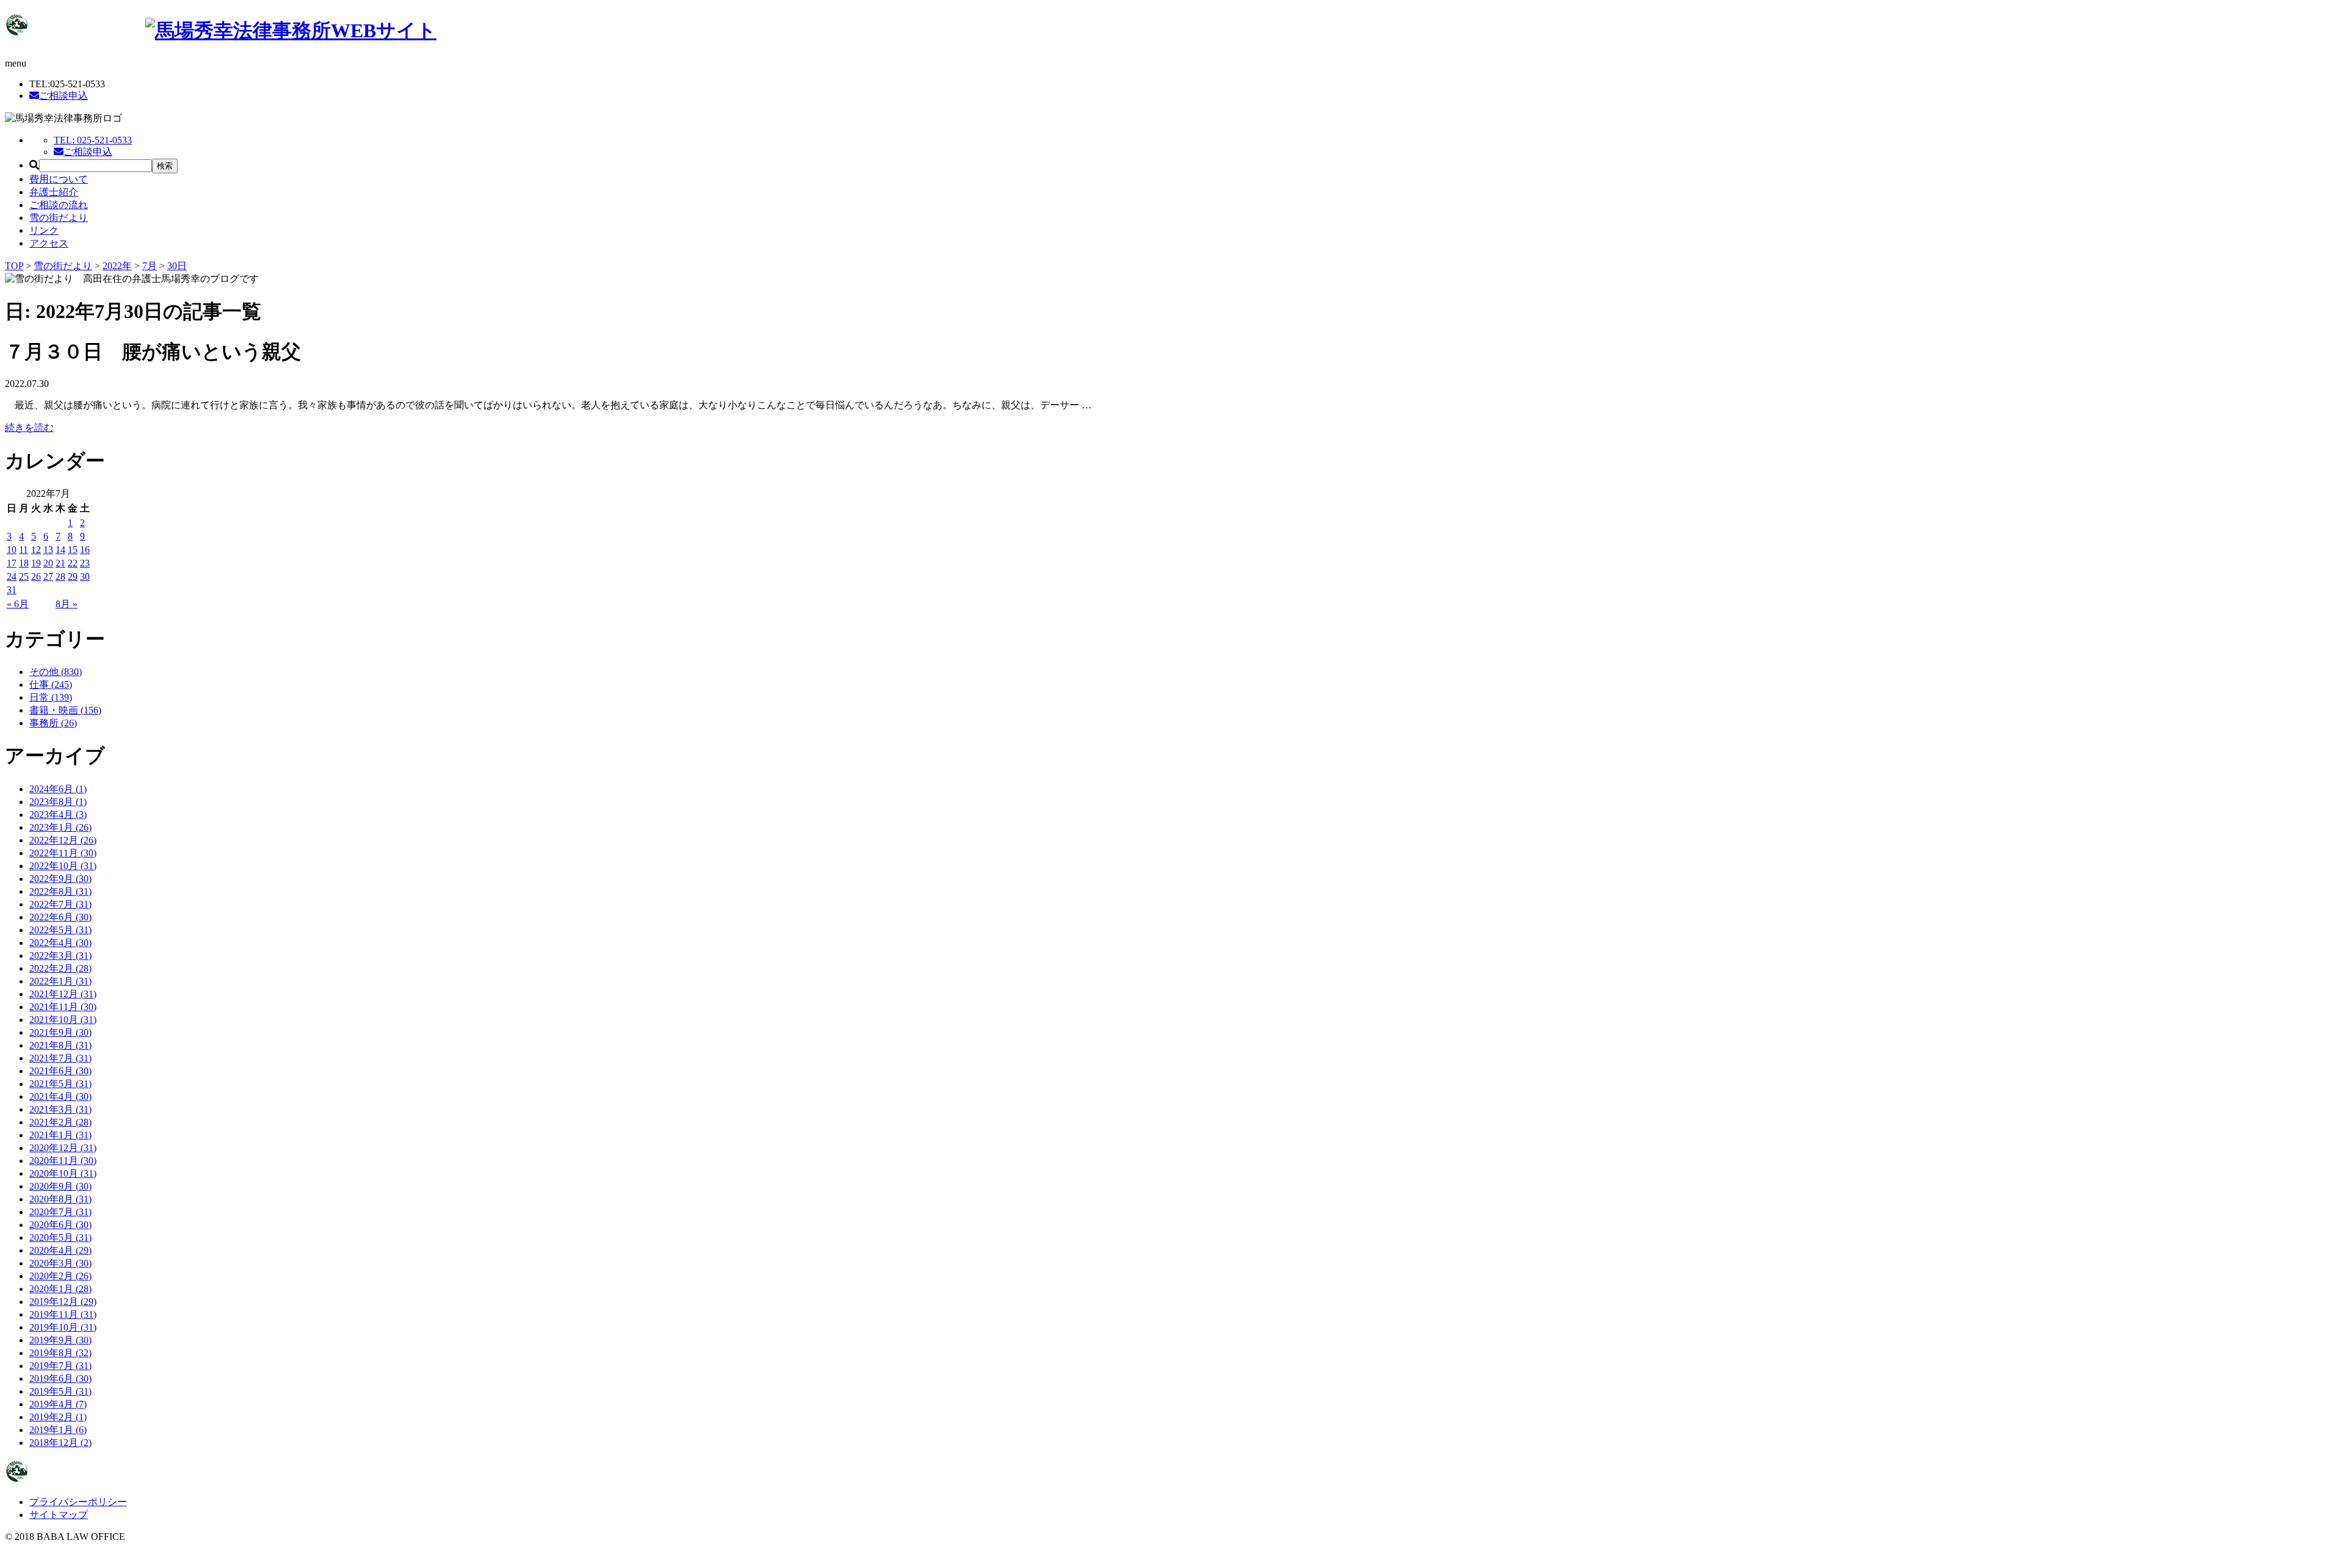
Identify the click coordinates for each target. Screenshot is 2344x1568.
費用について (59, 179)
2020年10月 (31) (63, 1173)
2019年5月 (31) (60, 1391)
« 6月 (18, 604)
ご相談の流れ (59, 205)
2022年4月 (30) (60, 943)
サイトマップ (59, 1515)
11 (24, 550)
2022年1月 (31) (60, 981)
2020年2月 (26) (60, 1276)
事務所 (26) (53, 723)
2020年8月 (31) (60, 1199)
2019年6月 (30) (60, 1378)
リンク (44, 230)
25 (24, 576)
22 (73, 563)
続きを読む (29, 428)
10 (12, 550)
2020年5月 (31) (60, 1237)
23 (85, 563)
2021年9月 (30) (60, 1032)
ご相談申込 (63, 96)
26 (36, 576)
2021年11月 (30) (63, 1007)
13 (48, 550)
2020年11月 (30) (63, 1161)
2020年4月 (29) (60, 1250)
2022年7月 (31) (60, 904)
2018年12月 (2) (60, 1443)
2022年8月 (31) (60, 891)
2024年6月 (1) (58, 789)
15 (73, 550)
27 (48, 576)
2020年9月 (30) (60, 1186)
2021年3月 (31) (60, 1109)
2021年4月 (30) (60, 1097)
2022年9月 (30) (60, 879)
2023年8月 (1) (58, 802)
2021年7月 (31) (60, 1058)
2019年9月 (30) (60, 1340)
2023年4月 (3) (58, 815)
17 (12, 563)
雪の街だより (59, 218)
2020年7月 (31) (60, 1212)
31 (12, 590)
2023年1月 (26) (60, 827)
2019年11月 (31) (63, 1314)
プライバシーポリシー (78, 1502)
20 (48, 563)
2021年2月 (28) (60, 1122)
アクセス (49, 243)
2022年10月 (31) (63, 866)
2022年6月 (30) (60, 917)
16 (85, 550)
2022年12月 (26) (63, 840)
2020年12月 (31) (63, 1148)
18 (24, 563)
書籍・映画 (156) (65, 710)
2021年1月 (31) (60, 1135)
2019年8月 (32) (60, 1353)
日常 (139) (51, 697)
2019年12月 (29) (63, 1302)
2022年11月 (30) (63, 853)
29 (73, 576)
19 (36, 563)
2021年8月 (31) (60, 1045)
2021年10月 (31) (63, 1020)
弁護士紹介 (54, 192)
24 (12, 576)
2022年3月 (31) (60, 956)
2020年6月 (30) (60, 1225)
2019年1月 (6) (58, 1430)
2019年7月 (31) (60, 1366)
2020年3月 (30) (60, 1263)
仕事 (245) (51, 685)
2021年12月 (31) (63, 994)
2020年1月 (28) (60, 1289)
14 (60, 550)
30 (85, 576)
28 (60, 576)
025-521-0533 (93, 140)
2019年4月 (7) (58, 1404)
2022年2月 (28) (60, 968)
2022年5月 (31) (60, 930)
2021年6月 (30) (60, 1071)
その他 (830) (56, 672)
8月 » (67, 604)
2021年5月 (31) (60, 1084)
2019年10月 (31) (63, 1327)
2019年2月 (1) (58, 1417)
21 (60, 563)
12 (36, 550)
